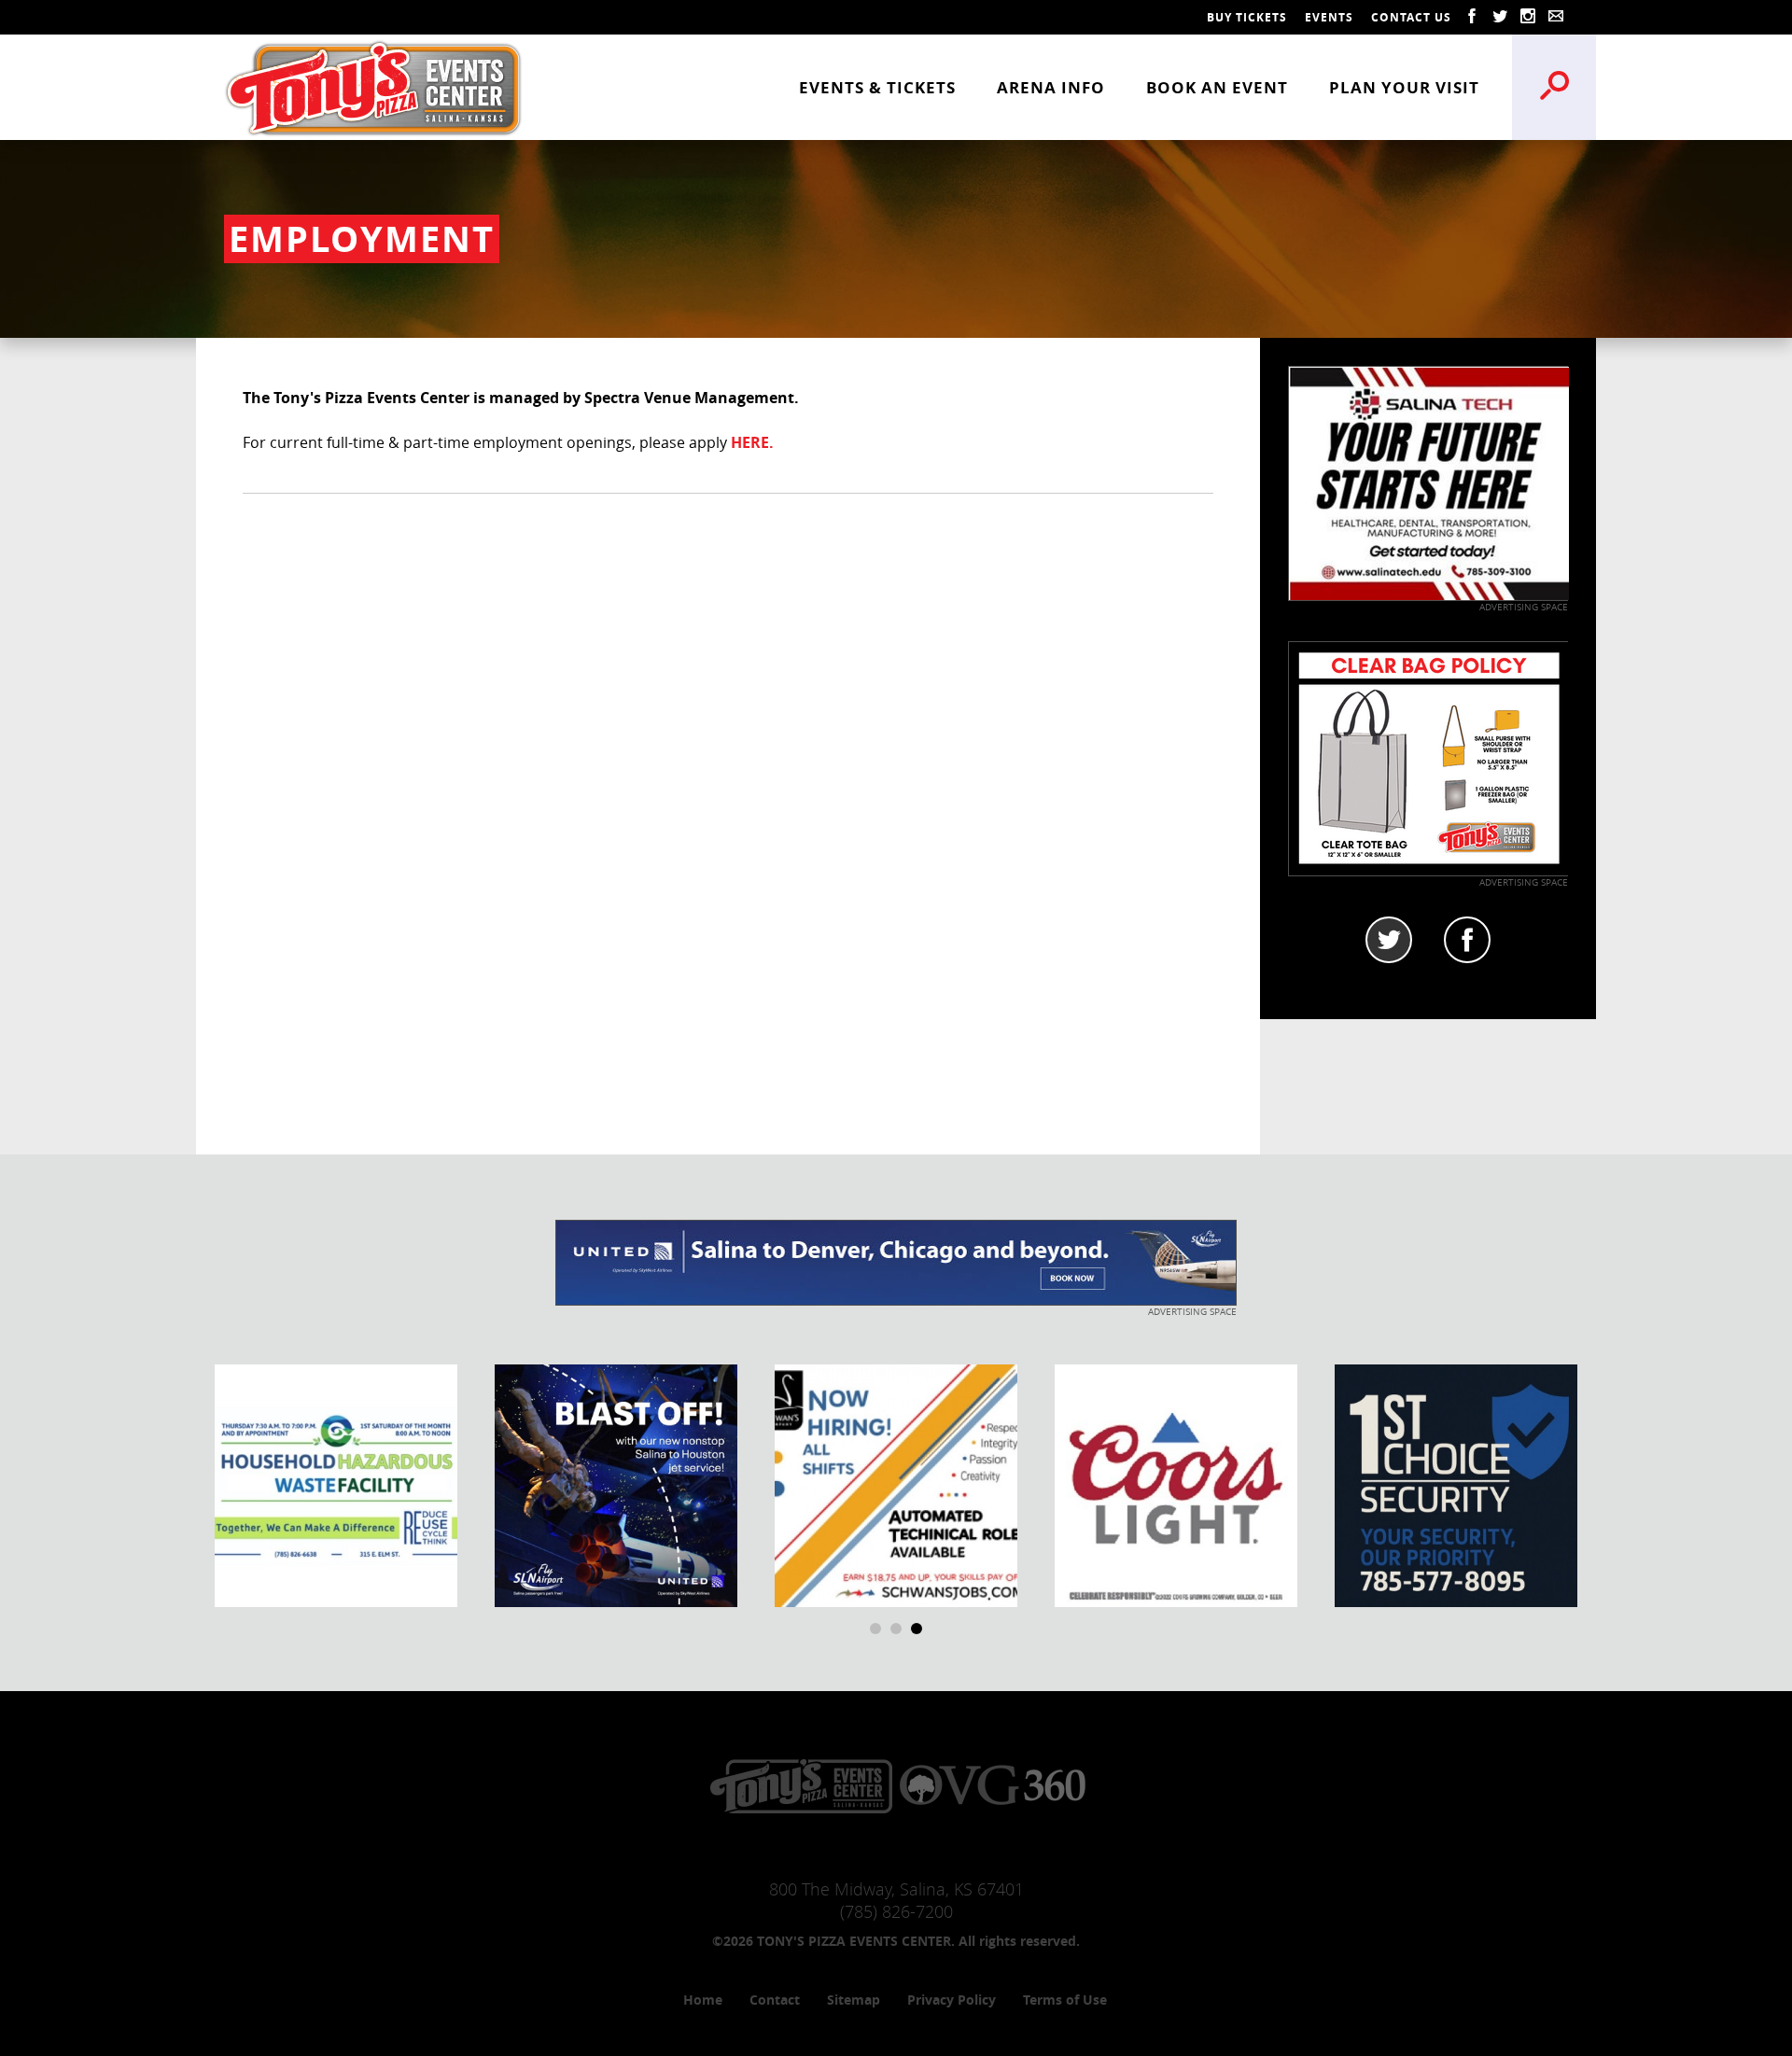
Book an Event (1217, 87)
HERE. (752, 442)
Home (703, 2000)
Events (1329, 17)
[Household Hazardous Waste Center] (336, 1484)
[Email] (1556, 17)
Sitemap (854, 2000)
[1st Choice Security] (1456, 1484)
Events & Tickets (877, 87)
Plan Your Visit (1404, 87)
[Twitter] (1500, 17)
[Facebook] (1472, 17)
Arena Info (1051, 87)
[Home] (373, 87)
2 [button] (896, 1629)
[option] (336, 1486)
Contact (775, 2000)
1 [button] (875, 1629)
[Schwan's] (896, 1484)
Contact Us (1411, 17)
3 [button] (917, 1629)
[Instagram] (1528, 17)
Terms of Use (1065, 2000)
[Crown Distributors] (1176, 1484)
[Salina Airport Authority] (616, 1484)
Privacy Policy (952, 2000)
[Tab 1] (1389, 940)
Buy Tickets (1247, 17)
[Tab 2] (1467, 940)
